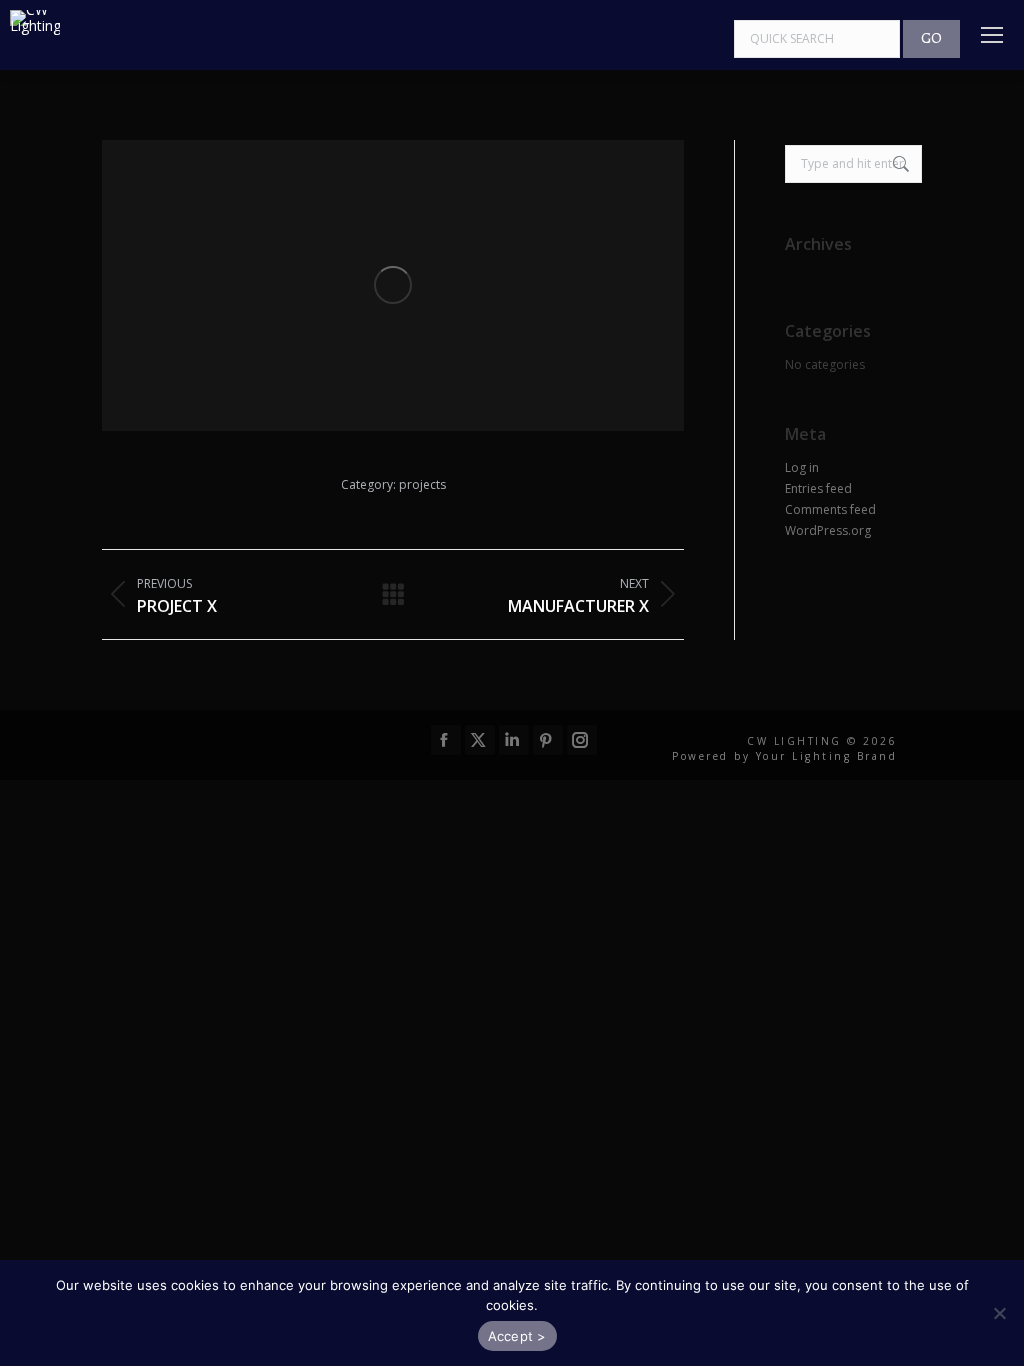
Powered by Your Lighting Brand (784, 756)
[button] (999, 1313)
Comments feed (830, 510)
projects (422, 484)
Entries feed (818, 489)
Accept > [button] (517, 1336)
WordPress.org (828, 531)
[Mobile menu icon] (992, 35)
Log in (802, 468)
